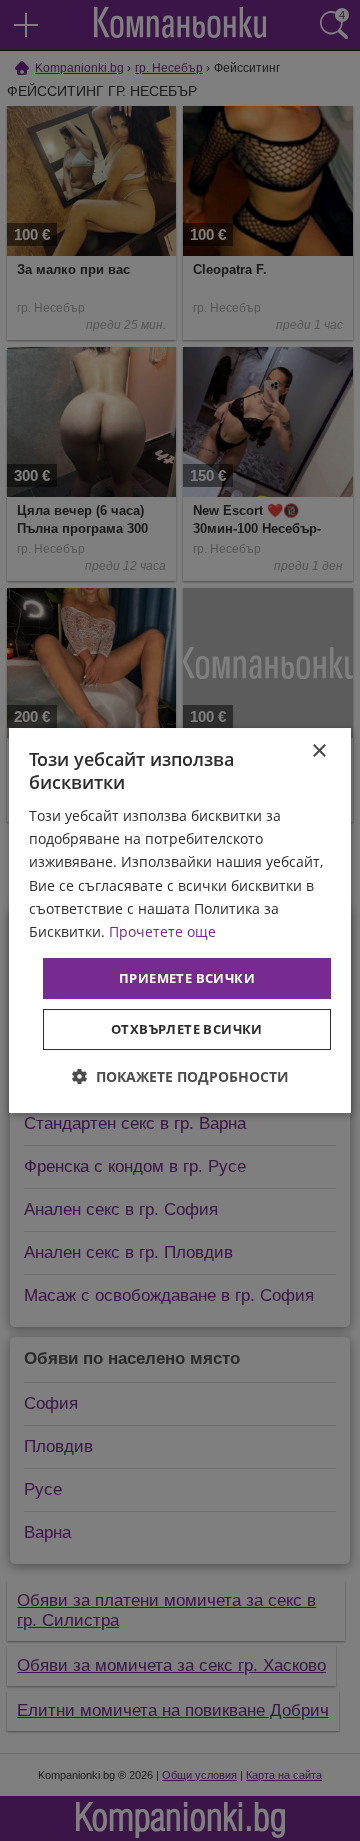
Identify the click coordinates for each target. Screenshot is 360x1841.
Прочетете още (162, 931)
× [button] (318, 751)
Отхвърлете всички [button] (187, 1029)
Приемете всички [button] (187, 978)
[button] (180, 1076)
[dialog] (180, 921)
